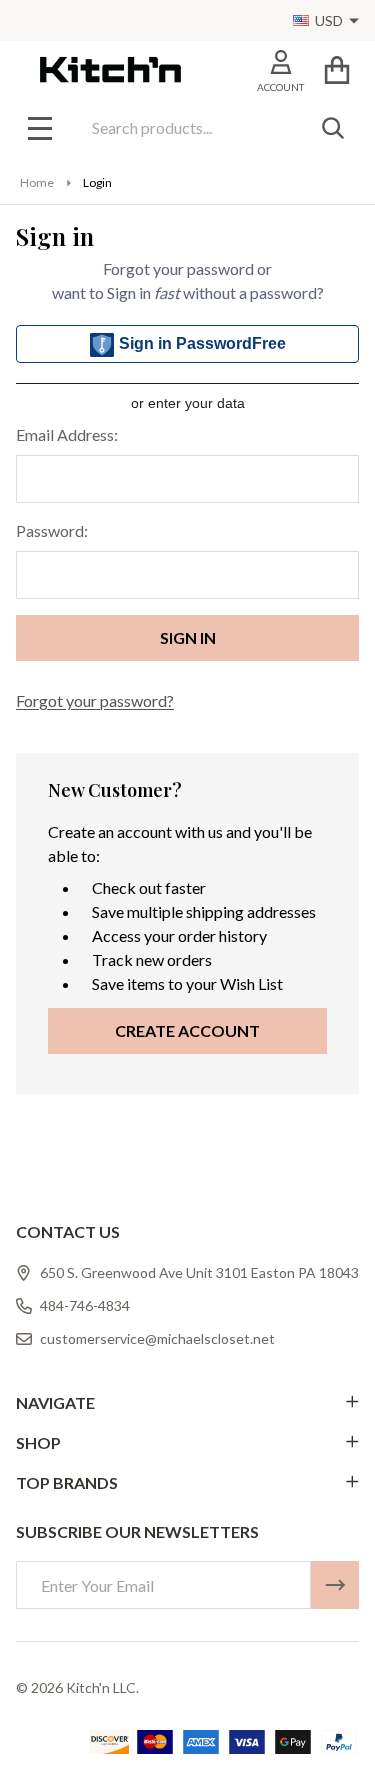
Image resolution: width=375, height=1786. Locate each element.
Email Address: (67, 434)
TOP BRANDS (67, 1482)
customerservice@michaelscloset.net (157, 1338)
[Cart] (336, 69)
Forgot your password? (95, 700)
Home (37, 182)
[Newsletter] (335, 1585)
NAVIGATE (55, 1402)
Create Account (187, 1030)
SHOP (38, 1442)
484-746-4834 (85, 1305)
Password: (52, 530)
